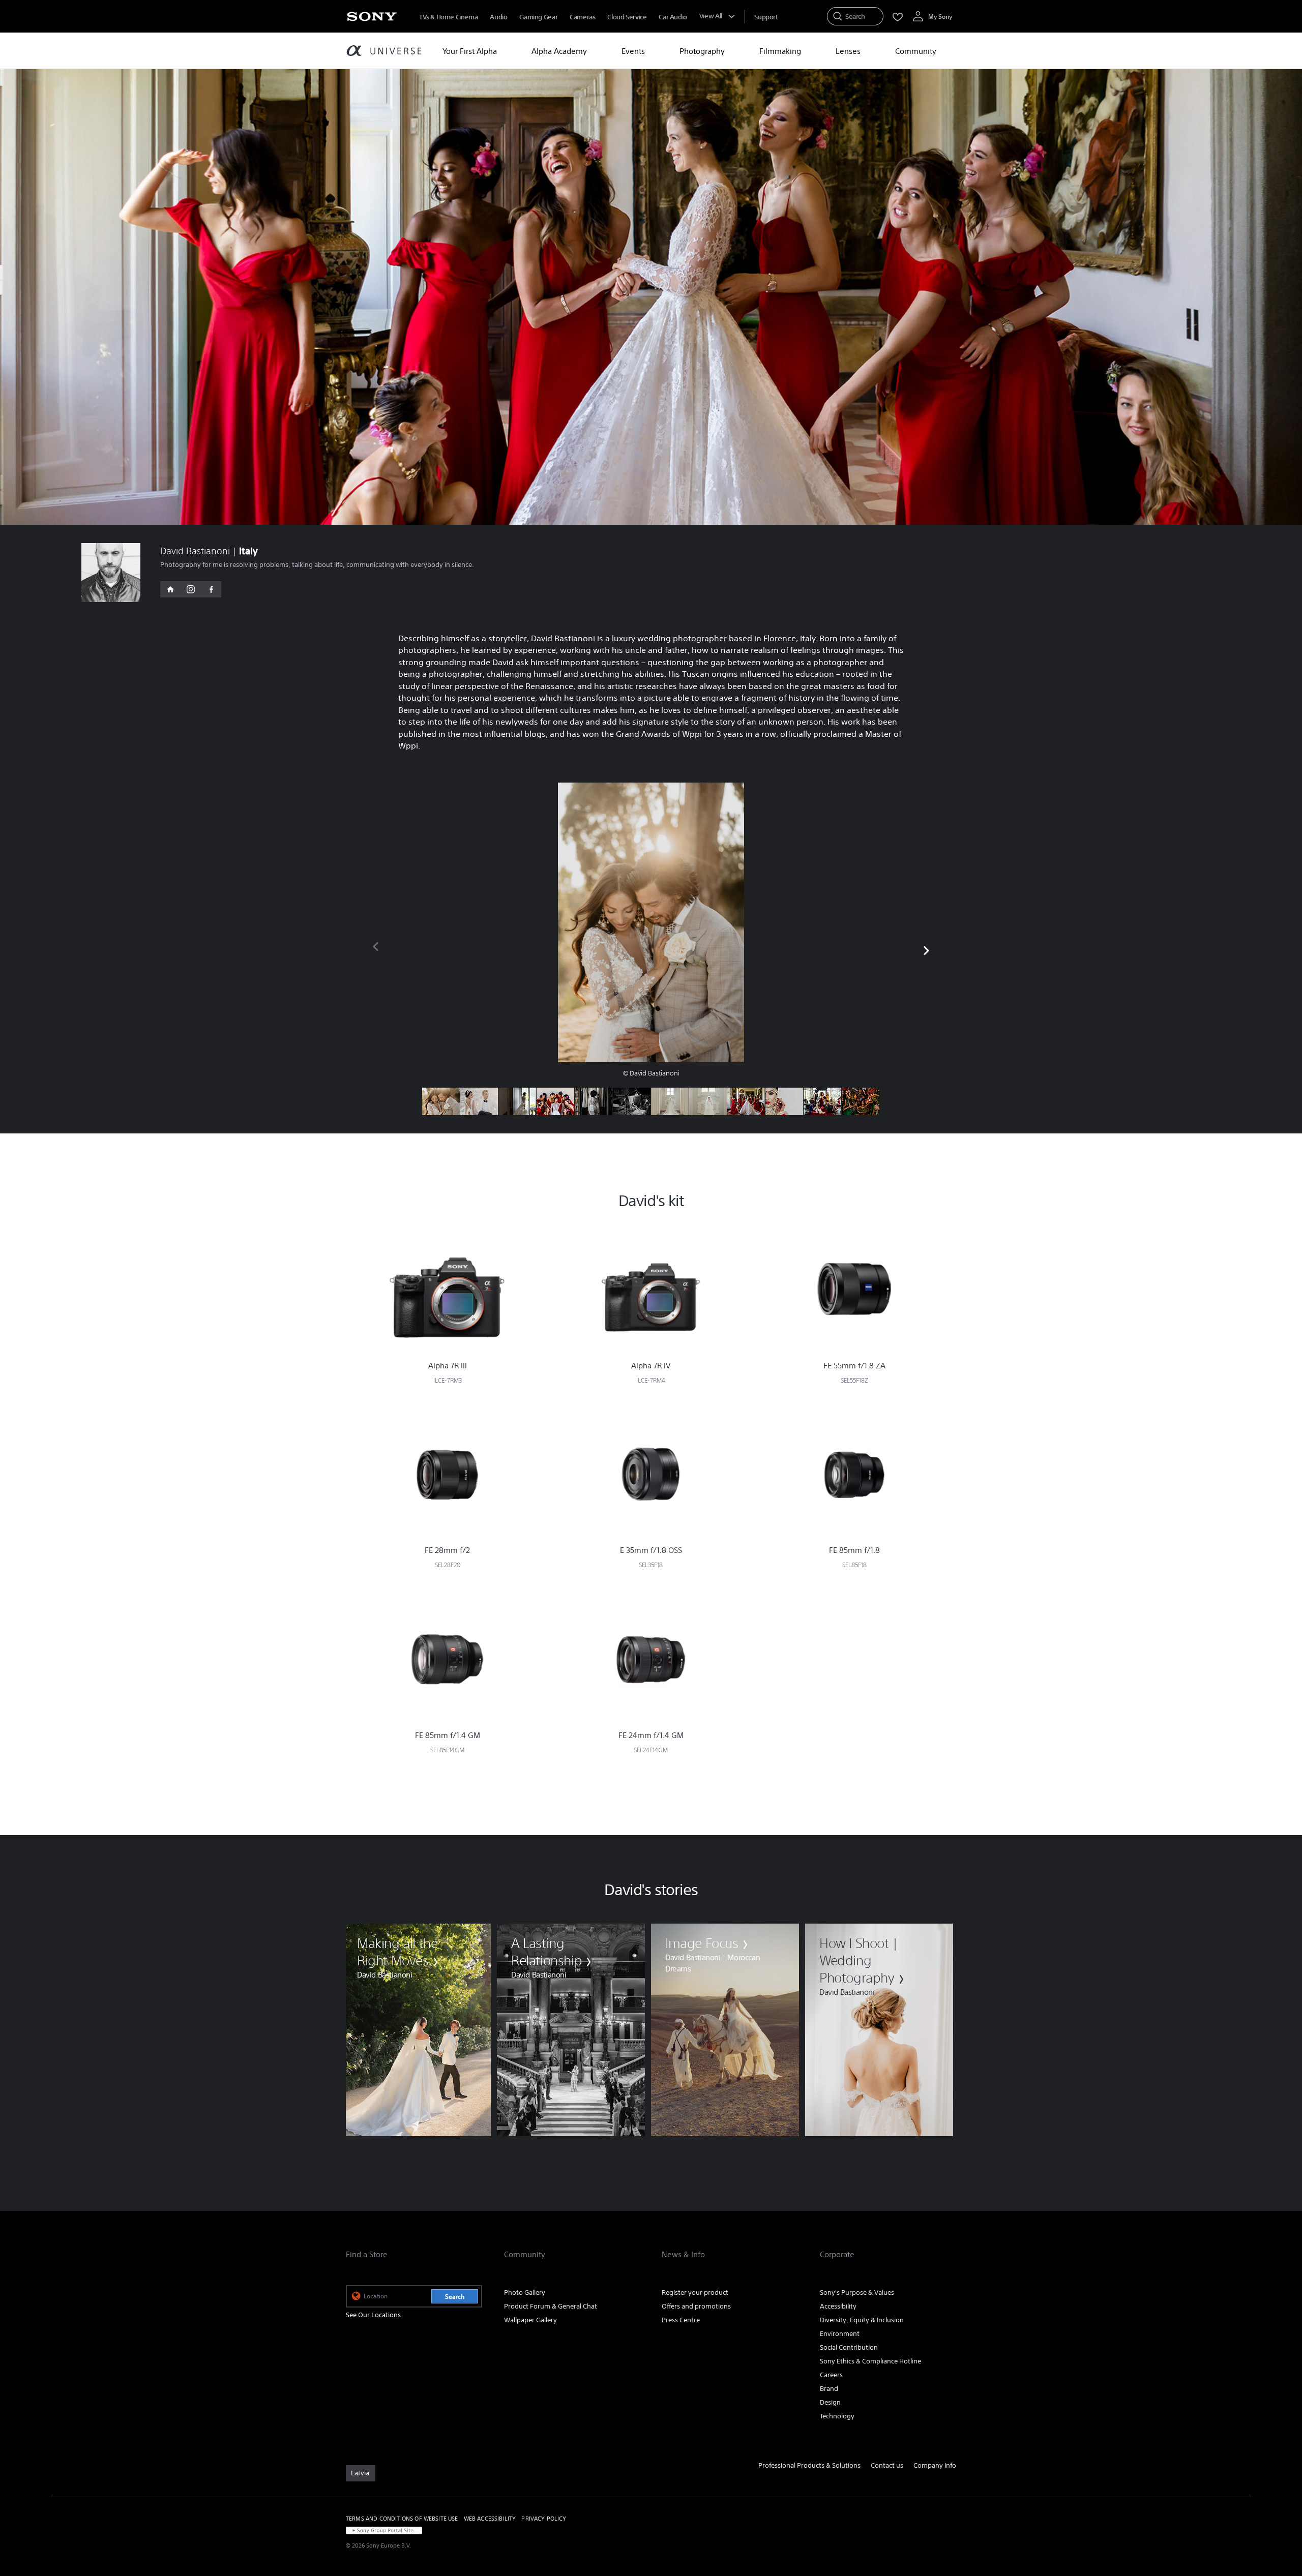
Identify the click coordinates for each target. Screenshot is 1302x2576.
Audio (498, 17)
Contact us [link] (887, 2465)
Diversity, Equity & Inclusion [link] (862, 2320)
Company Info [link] (935, 2465)
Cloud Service (627, 17)
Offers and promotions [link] (696, 2306)
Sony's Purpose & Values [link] (857, 2293)
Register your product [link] (695, 2293)
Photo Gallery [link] (525, 2293)
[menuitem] (470, 51)
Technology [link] (837, 2416)
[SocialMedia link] (170, 589)
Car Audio (673, 17)
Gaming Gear (538, 17)
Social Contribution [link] (849, 2347)
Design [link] (830, 2402)
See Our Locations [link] (373, 2315)
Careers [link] (831, 2375)
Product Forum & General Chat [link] (551, 2306)
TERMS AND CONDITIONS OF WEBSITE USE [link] (402, 2519)
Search (455, 2297)
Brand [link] (829, 2389)
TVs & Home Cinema (448, 17)
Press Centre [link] (681, 2320)
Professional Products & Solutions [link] (809, 2465)
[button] (926, 949)
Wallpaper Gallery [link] (530, 2320)
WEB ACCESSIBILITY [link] (490, 2519)
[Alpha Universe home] (384, 52)
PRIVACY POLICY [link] (544, 2519)
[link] (417, 2030)
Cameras (582, 17)
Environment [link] (840, 2334)
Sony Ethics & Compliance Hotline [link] (870, 2361)
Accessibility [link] (838, 2306)
